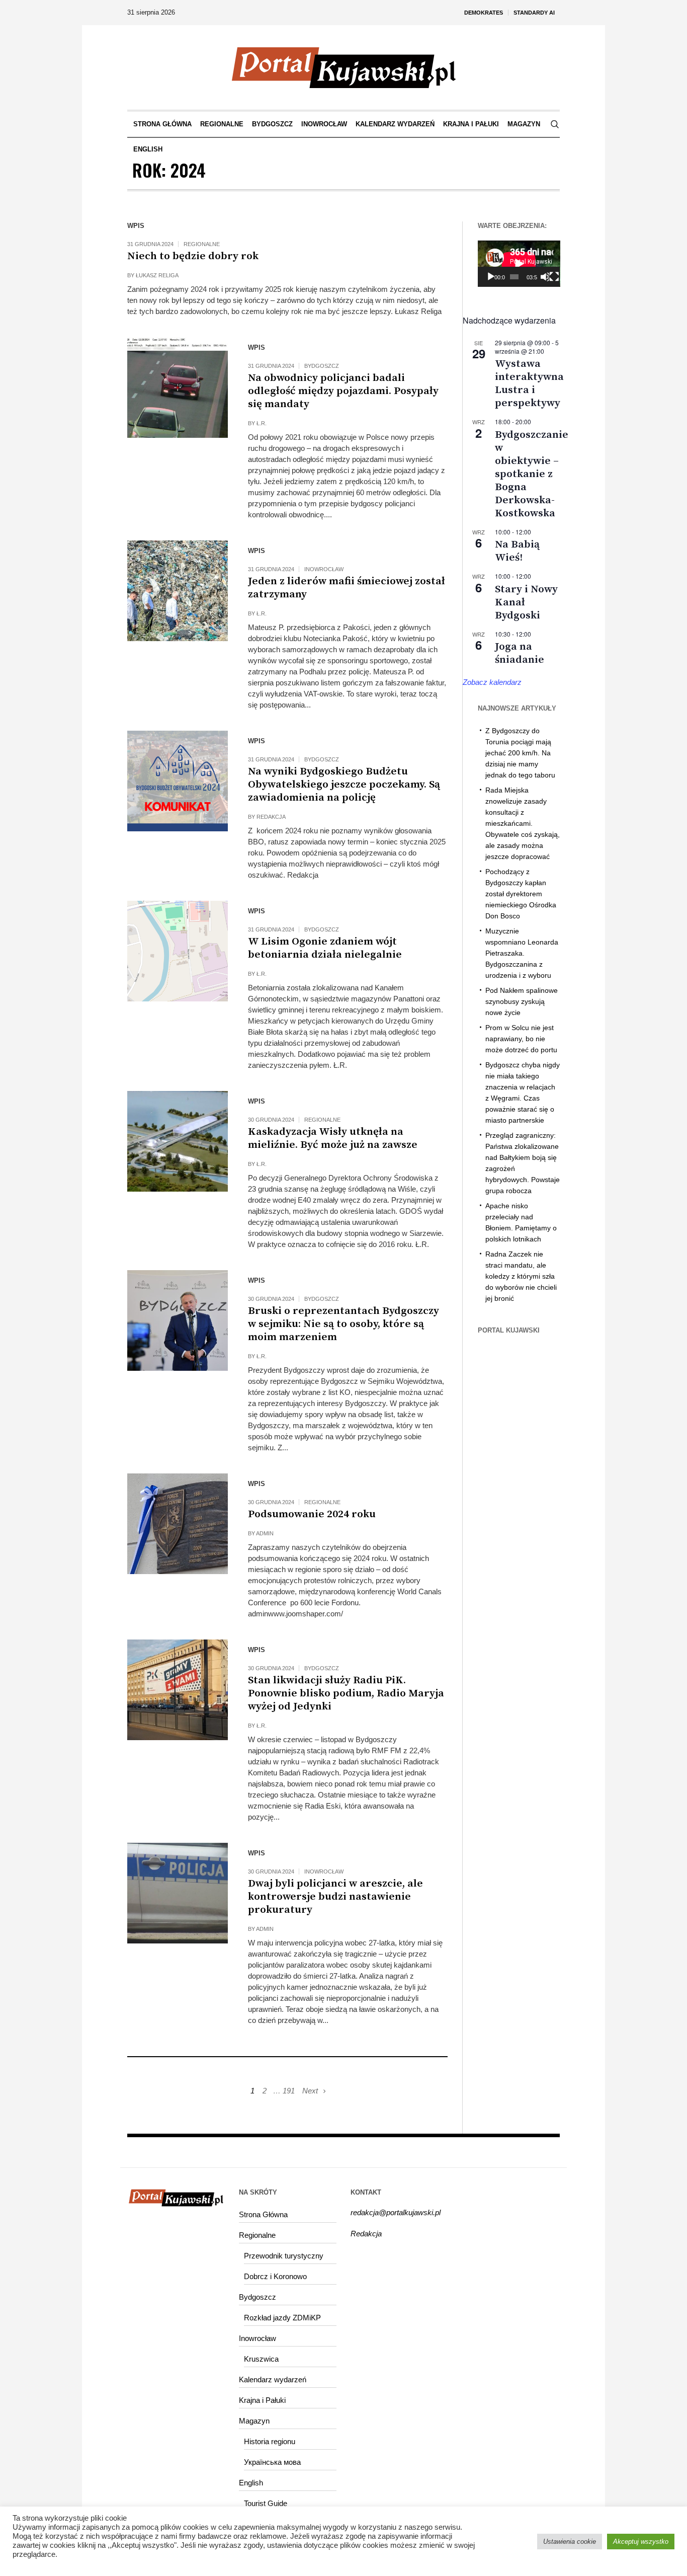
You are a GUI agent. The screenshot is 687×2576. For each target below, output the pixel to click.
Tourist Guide (266, 2503)
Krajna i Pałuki (262, 2400)
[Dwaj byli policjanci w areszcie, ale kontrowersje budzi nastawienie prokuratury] (178, 1893)
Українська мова (272, 2462)
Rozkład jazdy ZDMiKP (282, 2318)
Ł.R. (262, 423)
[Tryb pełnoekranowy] (554, 277)
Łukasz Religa (157, 275)
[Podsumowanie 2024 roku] (178, 1524)
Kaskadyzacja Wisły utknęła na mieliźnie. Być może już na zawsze (333, 1138)
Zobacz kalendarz (492, 682)
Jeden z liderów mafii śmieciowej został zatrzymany (347, 588)
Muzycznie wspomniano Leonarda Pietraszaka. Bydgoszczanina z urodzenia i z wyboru (522, 953)
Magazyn (254, 2421)
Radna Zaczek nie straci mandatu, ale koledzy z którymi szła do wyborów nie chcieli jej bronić (521, 1276)
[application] (519, 264)
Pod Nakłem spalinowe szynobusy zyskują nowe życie (522, 1001)
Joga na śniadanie (520, 653)
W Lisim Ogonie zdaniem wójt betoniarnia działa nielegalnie (325, 948)
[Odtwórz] (491, 277)
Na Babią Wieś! (517, 551)
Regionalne (202, 244)
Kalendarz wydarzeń (273, 2379)
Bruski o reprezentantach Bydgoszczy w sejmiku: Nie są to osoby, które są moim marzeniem (343, 1324)
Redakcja (271, 817)
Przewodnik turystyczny (284, 2256)
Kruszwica (261, 2359)
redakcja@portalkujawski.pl (396, 2212)
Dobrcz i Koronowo (275, 2276)
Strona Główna (263, 2214)
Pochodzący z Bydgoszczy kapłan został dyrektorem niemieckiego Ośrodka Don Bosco (521, 894)
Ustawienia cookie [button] (570, 2542)
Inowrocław (324, 569)
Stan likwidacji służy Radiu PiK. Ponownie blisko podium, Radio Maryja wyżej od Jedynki (346, 1693)
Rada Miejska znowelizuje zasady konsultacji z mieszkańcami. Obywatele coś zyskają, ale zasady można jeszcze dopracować (523, 823)
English (251, 2483)
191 (289, 2091)
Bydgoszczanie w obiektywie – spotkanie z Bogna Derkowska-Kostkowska (532, 474)
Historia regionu (270, 2441)
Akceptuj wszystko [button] (641, 2542)
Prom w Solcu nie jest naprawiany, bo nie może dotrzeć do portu (521, 1039)
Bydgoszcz (322, 366)
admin (265, 1533)
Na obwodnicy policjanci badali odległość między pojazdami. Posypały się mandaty (343, 391)
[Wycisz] (545, 277)
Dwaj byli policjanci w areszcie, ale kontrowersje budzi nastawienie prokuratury (335, 1897)
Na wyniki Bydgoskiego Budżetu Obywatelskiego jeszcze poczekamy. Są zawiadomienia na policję (344, 785)
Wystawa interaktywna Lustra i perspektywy (529, 383)
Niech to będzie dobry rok (193, 256)
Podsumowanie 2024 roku (312, 1514)
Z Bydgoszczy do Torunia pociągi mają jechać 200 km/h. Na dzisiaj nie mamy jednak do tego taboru (520, 753)
